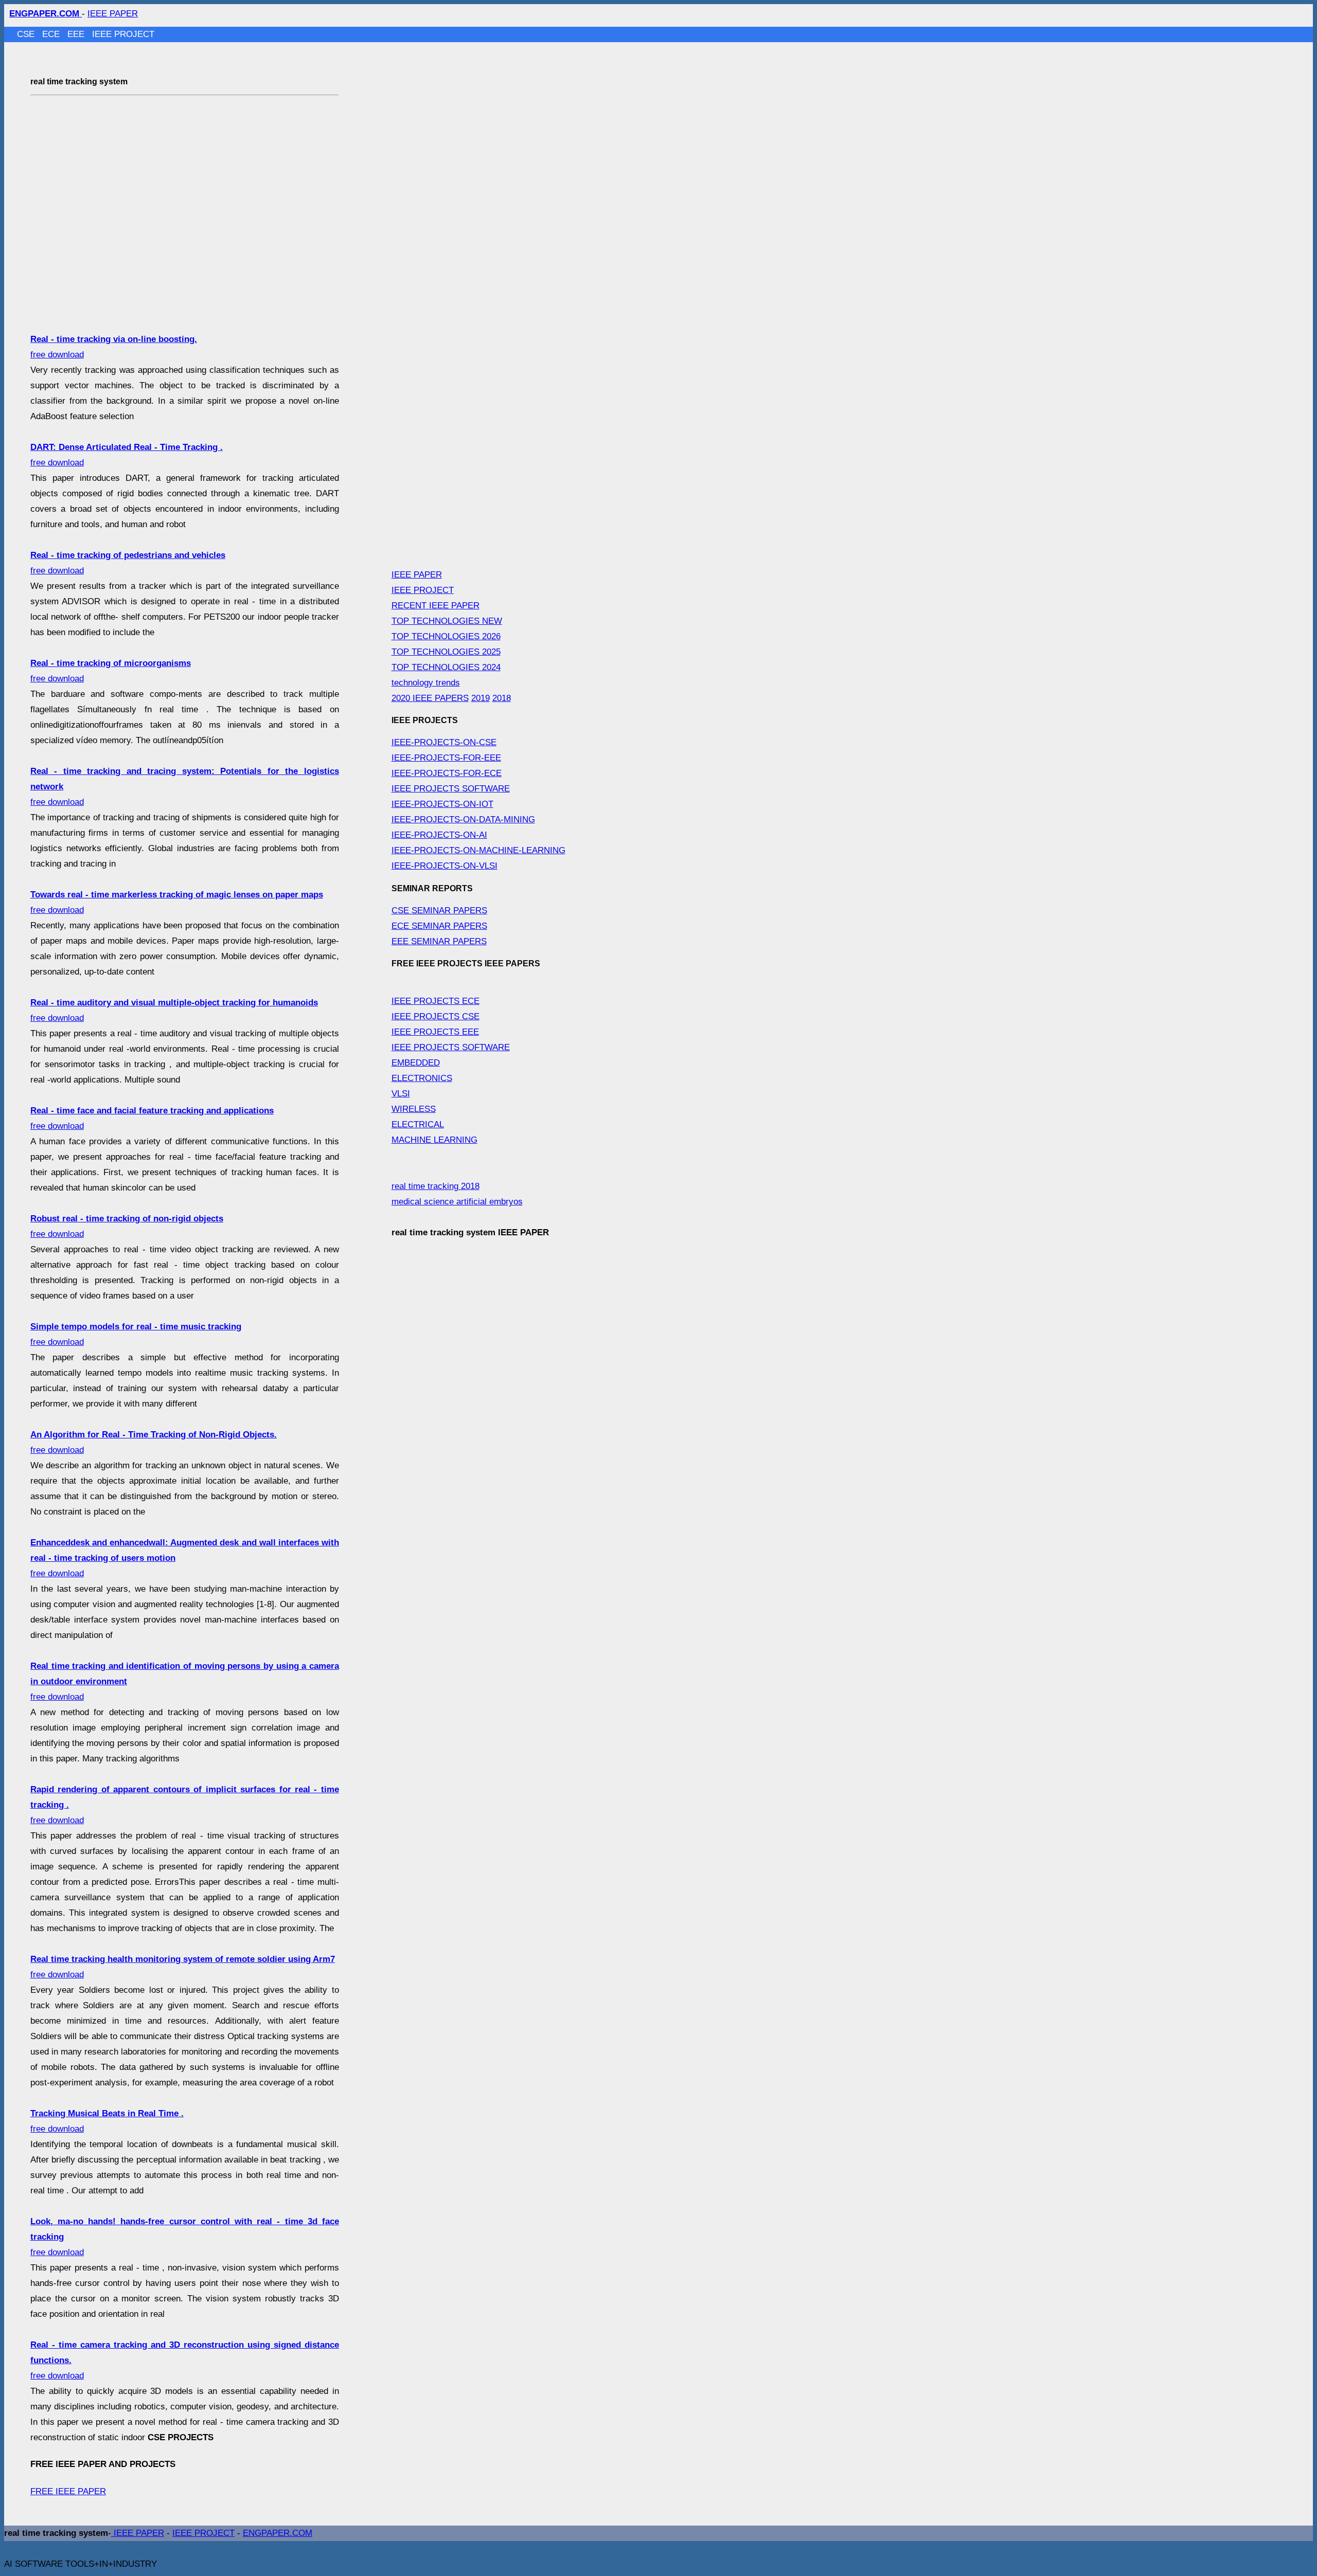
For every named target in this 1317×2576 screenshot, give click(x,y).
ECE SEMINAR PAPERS (439, 926)
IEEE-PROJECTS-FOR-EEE (446, 758)
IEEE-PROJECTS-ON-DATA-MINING (463, 819)
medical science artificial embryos (457, 1202)
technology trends (426, 683)
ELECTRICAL (418, 1124)
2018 (502, 698)
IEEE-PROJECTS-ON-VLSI (444, 866)
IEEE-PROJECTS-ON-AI (439, 835)
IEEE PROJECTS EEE (435, 1032)
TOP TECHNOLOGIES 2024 (446, 667)
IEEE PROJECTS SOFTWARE (451, 789)
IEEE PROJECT (123, 34)
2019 (480, 698)
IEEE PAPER (113, 14)
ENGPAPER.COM (278, 2533)
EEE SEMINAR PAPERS (439, 941)
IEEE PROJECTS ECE (435, 1001)
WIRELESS (414, 1109)
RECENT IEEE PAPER (435, 606)
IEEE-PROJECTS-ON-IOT (442, 804)
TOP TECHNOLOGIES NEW (447, 621)
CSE (27, 34)
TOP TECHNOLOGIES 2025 (446, 652)
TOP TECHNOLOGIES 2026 (446, 636)
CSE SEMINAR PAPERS (439, 911)
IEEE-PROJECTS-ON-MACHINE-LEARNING (478, 850)
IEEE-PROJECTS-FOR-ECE (447, 773)
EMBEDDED (416, 1063)
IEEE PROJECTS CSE (435, 1016)
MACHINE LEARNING (434, 1140)
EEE (77, 34)
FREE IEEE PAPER (68, 2491)
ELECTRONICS (422, 1078)
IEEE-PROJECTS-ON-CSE (444, 742)
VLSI (401, 1094)
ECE (52, 34)
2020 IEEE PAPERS (430, 698)
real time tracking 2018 (435, 1186)
